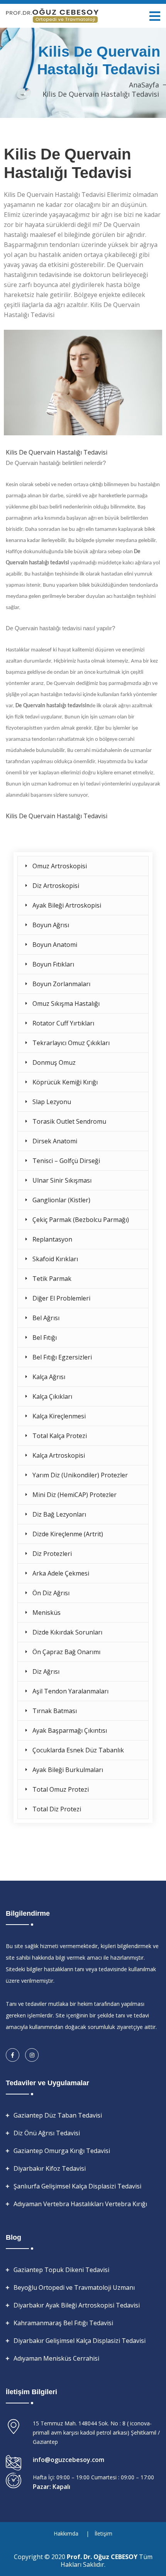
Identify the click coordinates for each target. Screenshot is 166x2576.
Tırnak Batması (55, 1711)
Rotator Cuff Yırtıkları (63, 1023)
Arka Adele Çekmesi (61, 1573)
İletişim (103, 2533)
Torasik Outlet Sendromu (69, 1121)
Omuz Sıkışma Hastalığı (66, 1004)
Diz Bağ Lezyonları (59, 1514)
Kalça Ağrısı (49, 1377)
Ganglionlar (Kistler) (61, 1200)
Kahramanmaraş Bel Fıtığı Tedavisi (63, 2323)
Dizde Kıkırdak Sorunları (67, 1632)
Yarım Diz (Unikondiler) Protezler (80, 1475)
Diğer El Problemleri (61, 1298)
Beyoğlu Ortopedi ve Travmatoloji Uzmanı (74, 2287)
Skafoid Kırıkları (55, 1259)
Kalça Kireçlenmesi (59, 1416)
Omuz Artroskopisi (60, 866)
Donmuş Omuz (54, 1062)
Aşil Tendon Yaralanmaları (70, 1691)
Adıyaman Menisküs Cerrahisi (56, 2358)
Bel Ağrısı (46, 1318)
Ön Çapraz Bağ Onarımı (66, 1652)
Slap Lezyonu (52, 1102)
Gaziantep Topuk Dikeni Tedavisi (61, 2270)
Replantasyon (52, 1239)
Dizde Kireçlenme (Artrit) (68, 1534)
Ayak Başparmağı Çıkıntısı (70, 1730)
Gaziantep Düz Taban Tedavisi (58, 2115)
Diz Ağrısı (46, 1671)
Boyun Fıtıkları (53, 964)
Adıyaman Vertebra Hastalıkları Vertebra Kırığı (80, 2204)
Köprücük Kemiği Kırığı (65, 1082)
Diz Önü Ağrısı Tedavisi (47, 2133)
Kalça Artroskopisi (59, 1455)
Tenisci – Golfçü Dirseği (66, 1161)
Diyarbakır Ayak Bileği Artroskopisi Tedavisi (77, 2305)
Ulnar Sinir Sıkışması (62, 1180)
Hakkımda (66, 2533)
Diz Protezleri (52, 1554)
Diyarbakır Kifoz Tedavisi (50, 2168)
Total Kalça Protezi (60, 1436)
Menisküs (47, 1613)
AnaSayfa (144, 85)
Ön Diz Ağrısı (51, 1593)
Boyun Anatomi (55, 945)
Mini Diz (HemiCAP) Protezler (75, 1495)
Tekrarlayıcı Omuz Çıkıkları (71, 1043)
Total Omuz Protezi (61, 1789)
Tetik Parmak (52, 1279)
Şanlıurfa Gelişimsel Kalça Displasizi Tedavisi (77, 2186)
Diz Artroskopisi (56, 886)
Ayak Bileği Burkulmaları (68, 1770)
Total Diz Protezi (57, 1809)
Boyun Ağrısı (51, 925)
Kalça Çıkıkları (52, 1396)
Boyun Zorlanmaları (61, 984)
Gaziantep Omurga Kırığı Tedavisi (62, 2151)
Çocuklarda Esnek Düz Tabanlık (78, 1750)
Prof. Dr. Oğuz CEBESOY (103, 2557)
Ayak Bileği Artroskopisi (67, 905)
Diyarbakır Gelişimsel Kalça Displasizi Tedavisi (80, 2341)
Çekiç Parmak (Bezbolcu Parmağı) (81, 1220)
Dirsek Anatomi (55, 1141)
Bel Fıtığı (45, 1338)
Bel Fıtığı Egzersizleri (62, 1357)
